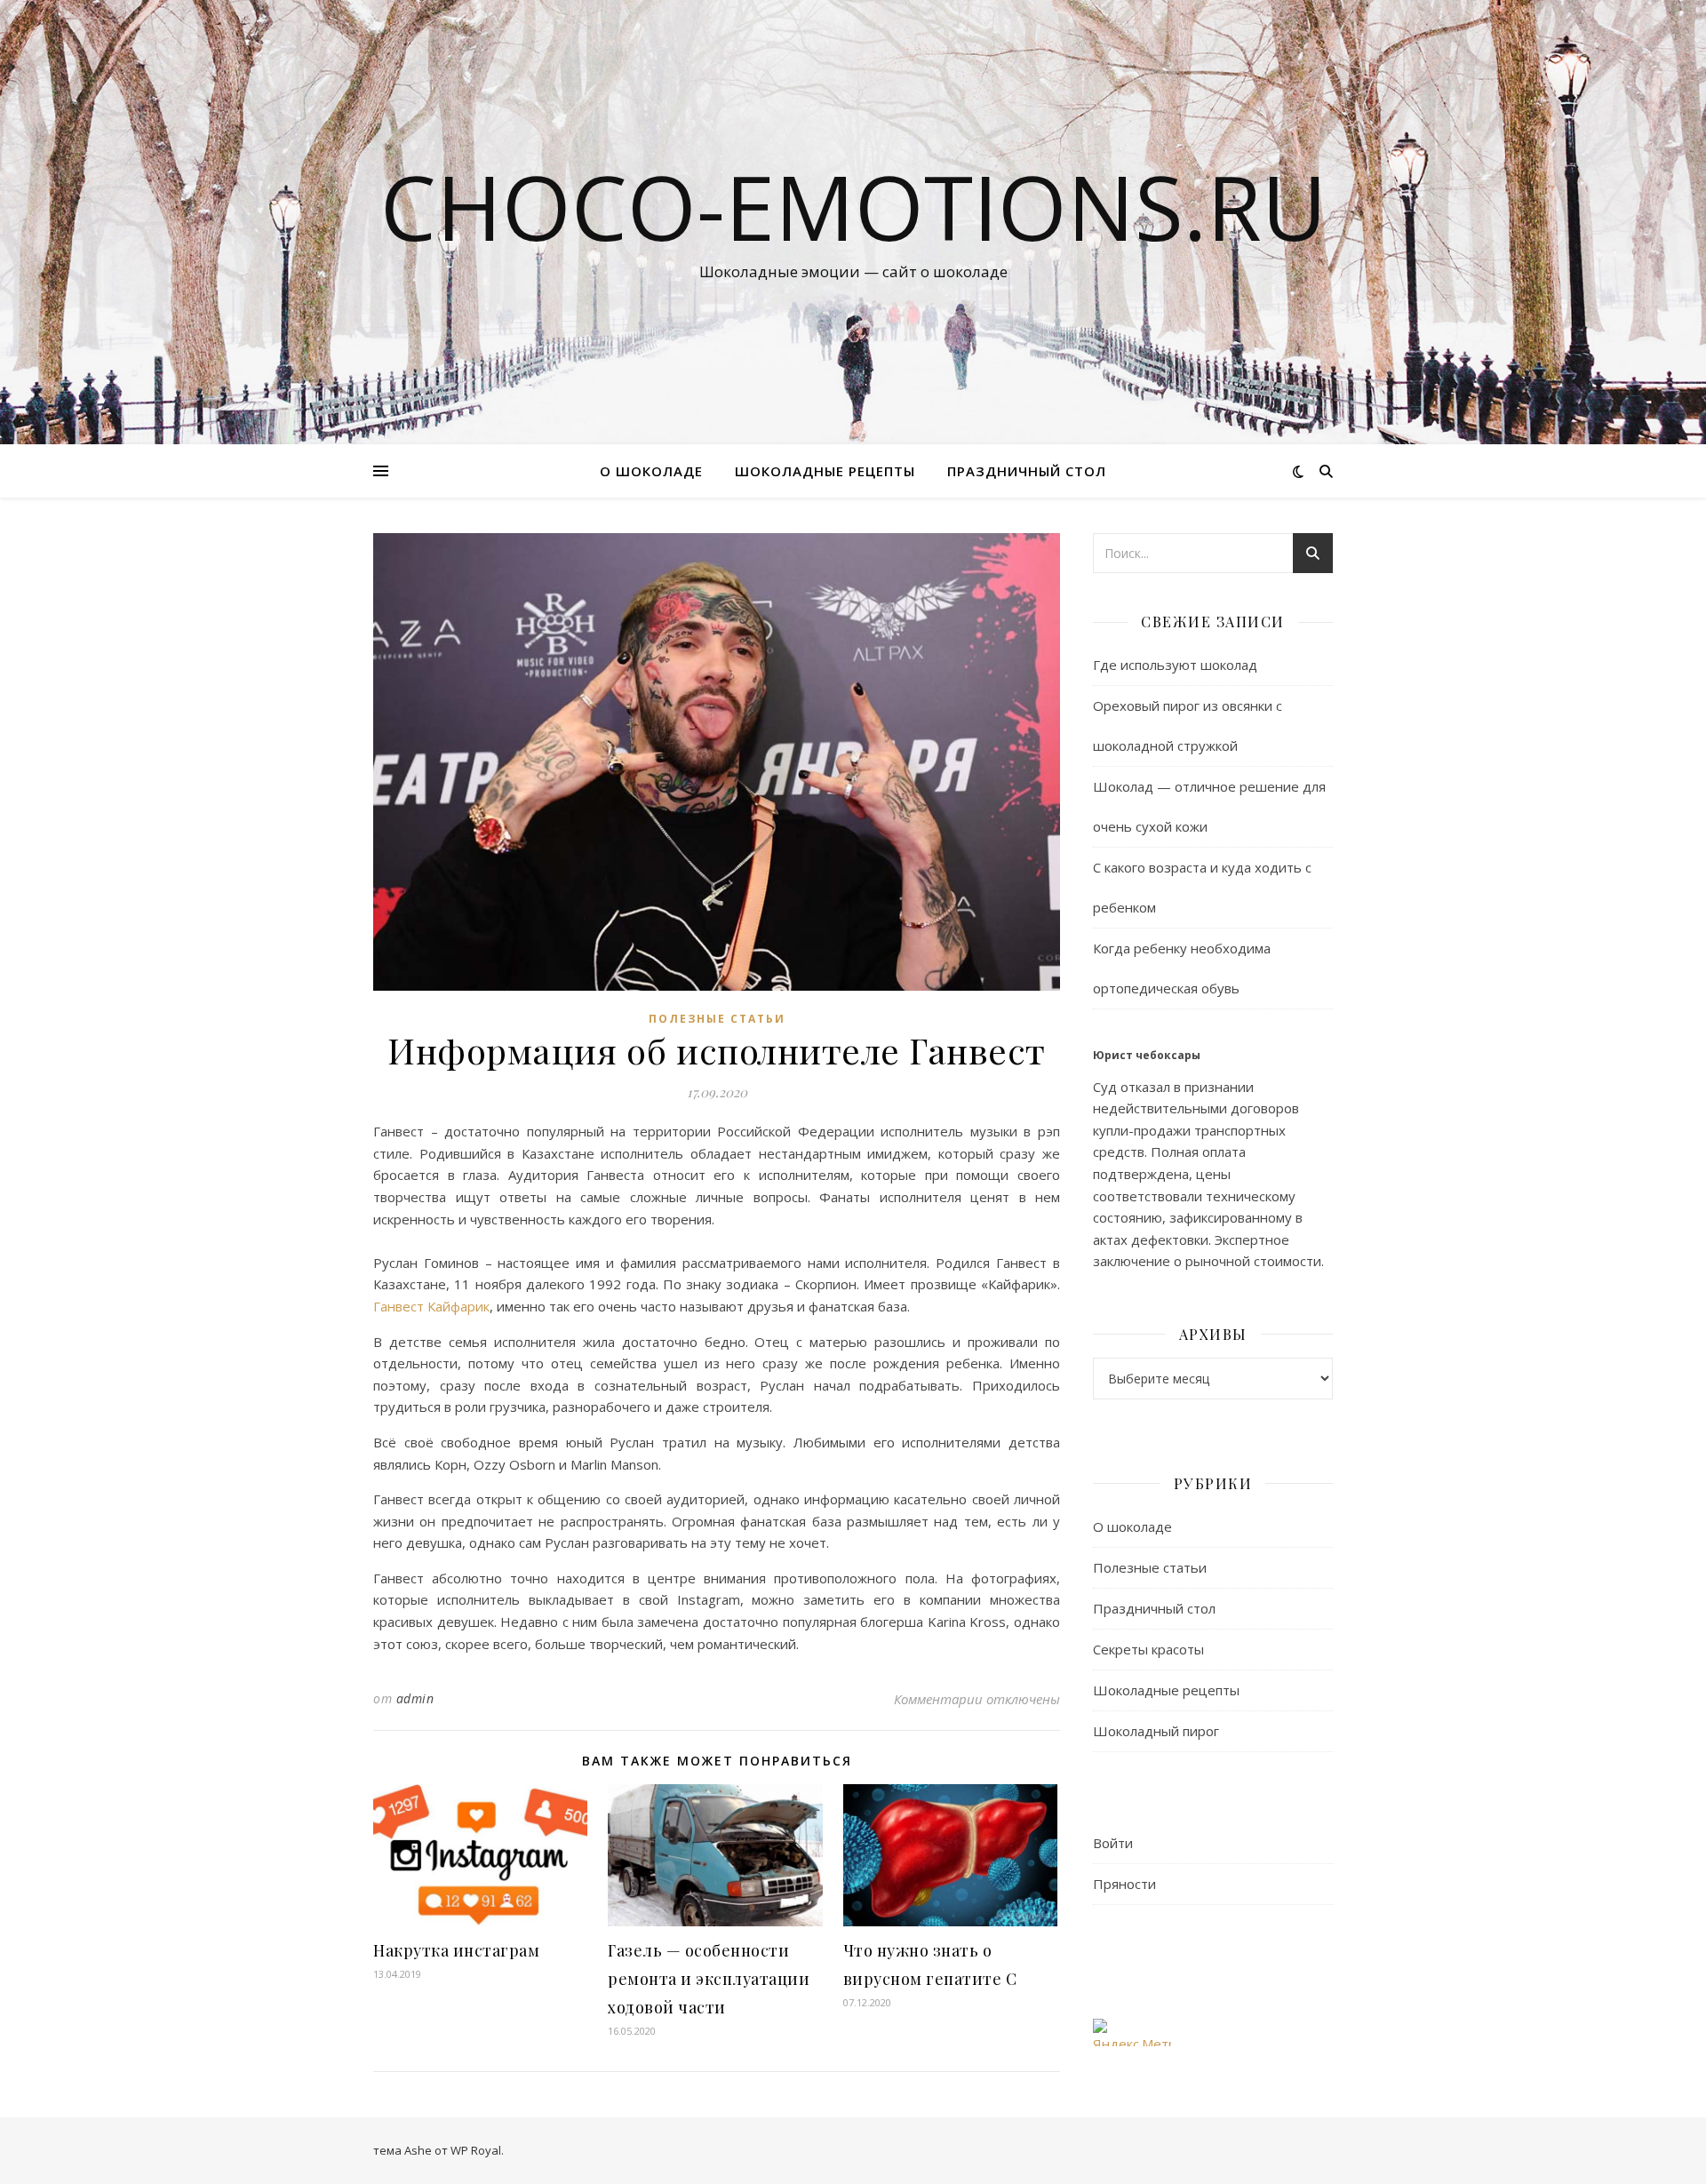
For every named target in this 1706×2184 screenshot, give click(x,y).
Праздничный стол (1027, 471)
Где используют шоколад (1175, 665)
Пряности (1124, 1884)
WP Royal (476, 2150)
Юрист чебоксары (1147, 1055)
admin (415, 1698)
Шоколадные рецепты (825, 471)
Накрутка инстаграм (456, 1950)
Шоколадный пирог (1156, 1731)
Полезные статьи (717, 1019)
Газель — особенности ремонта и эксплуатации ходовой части (709, 1979)
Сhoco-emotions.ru (853, 206)
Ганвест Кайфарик (431, 1306)
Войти (1113, 1843)
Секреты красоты (1148, 1649)
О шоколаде (651, 471)
